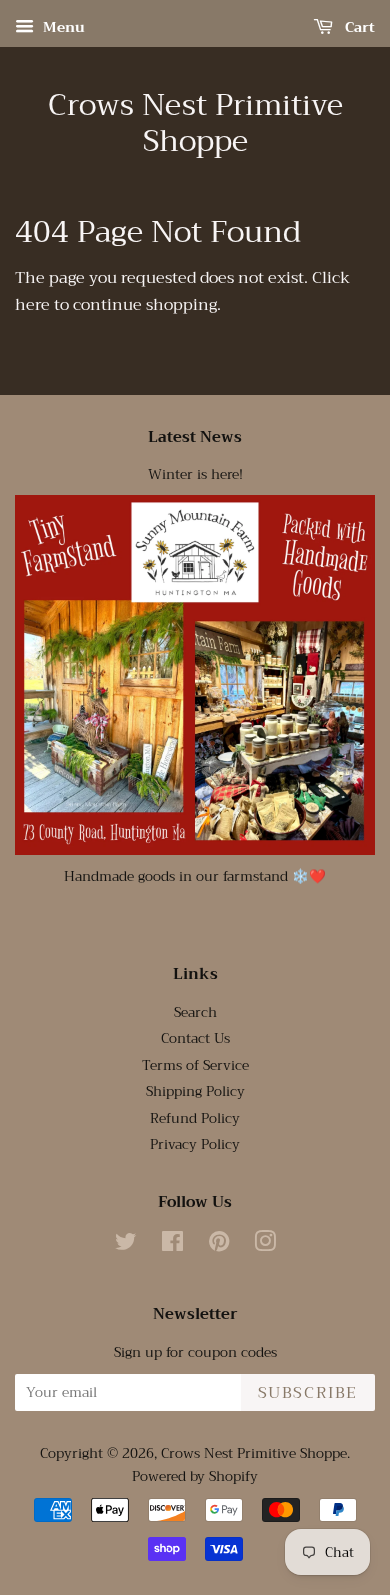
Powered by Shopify (195, 1476)
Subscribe (308, 1393)
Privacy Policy (195, 1144)
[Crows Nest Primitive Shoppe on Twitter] (126, 1245)
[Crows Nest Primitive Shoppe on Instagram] (265, 1245)
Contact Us (195, 1038)
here (32, 305)
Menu (62, 27)
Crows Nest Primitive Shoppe (195, 123)
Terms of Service (195, 1065)
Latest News (195, 437)
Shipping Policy (195, 1091)
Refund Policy (195, 1118)
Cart (358, 27)
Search (195, 1012)
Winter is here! (195, 474)
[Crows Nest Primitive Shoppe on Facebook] (172, 1245)
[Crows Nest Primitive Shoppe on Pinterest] (219, 1245)
